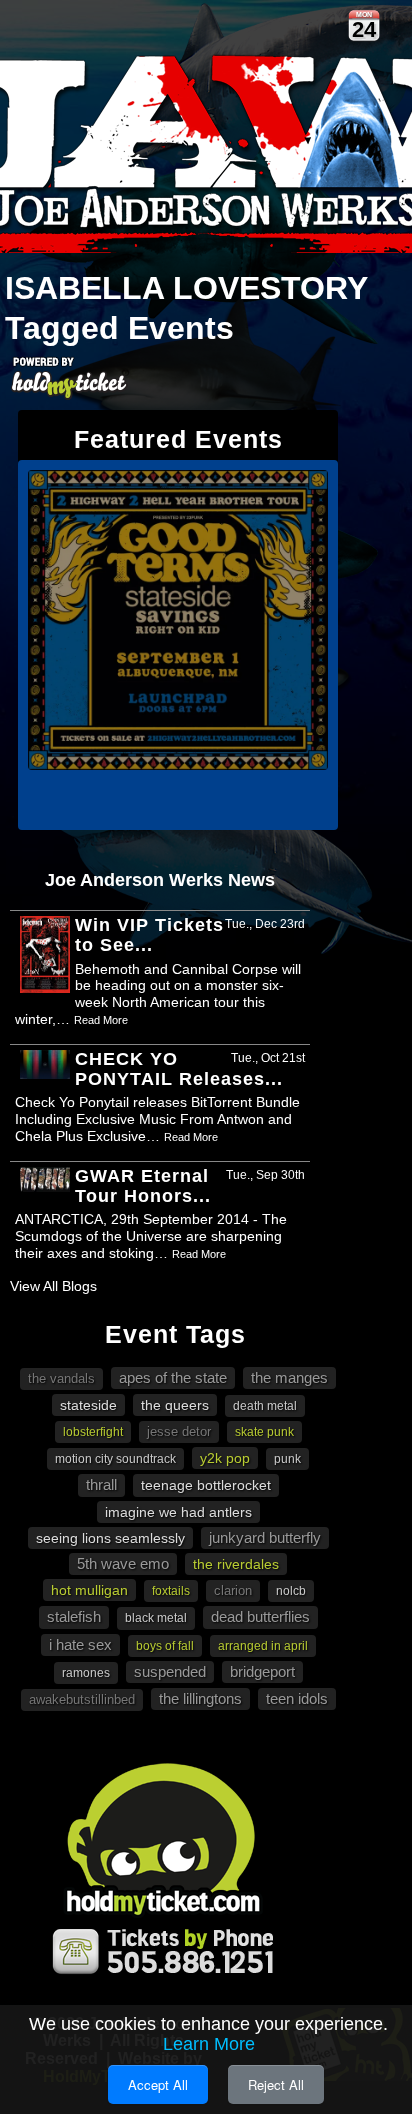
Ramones (86, 1673)
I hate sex (80, 1644)
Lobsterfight (93, 1432)
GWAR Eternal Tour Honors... (143, 1186)
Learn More (209, 2044)
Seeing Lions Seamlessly (110, 1538)
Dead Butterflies (260, 1616)
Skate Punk (264, 1432)
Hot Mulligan (89, 1590)
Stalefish (74, 1616)
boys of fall (165, 1646)
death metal (265, 1406)
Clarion (233, 1590)
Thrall (101, 1484)
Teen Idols (297, 1698)
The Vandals (61, 1378)
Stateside (88, 1405)
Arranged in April (263, 1646)
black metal (156, 1618)
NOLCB (291, 1591)
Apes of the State (173, 1377)
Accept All (158, 2084)
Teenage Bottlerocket (206, 1485)
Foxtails (171, 1591)
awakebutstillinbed (82, 1699)
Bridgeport (262, 1671)
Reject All (276, 2084)
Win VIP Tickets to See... (149, 935)
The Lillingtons (200, 1698)
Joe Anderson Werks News (160, 880)
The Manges (289, 1377)
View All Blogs (53, 1286)
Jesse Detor (179, 1431)
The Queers (175, 1405)
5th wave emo (123, 1563)
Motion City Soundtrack (115, 1459)
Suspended (170, 1671)
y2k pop (225, 1458)
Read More (101, 1020)
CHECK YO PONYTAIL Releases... (179, 1069)
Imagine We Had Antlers (178, 1512)
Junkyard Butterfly (265, 1537)
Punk (287, 1459)
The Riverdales (236, 1564)
